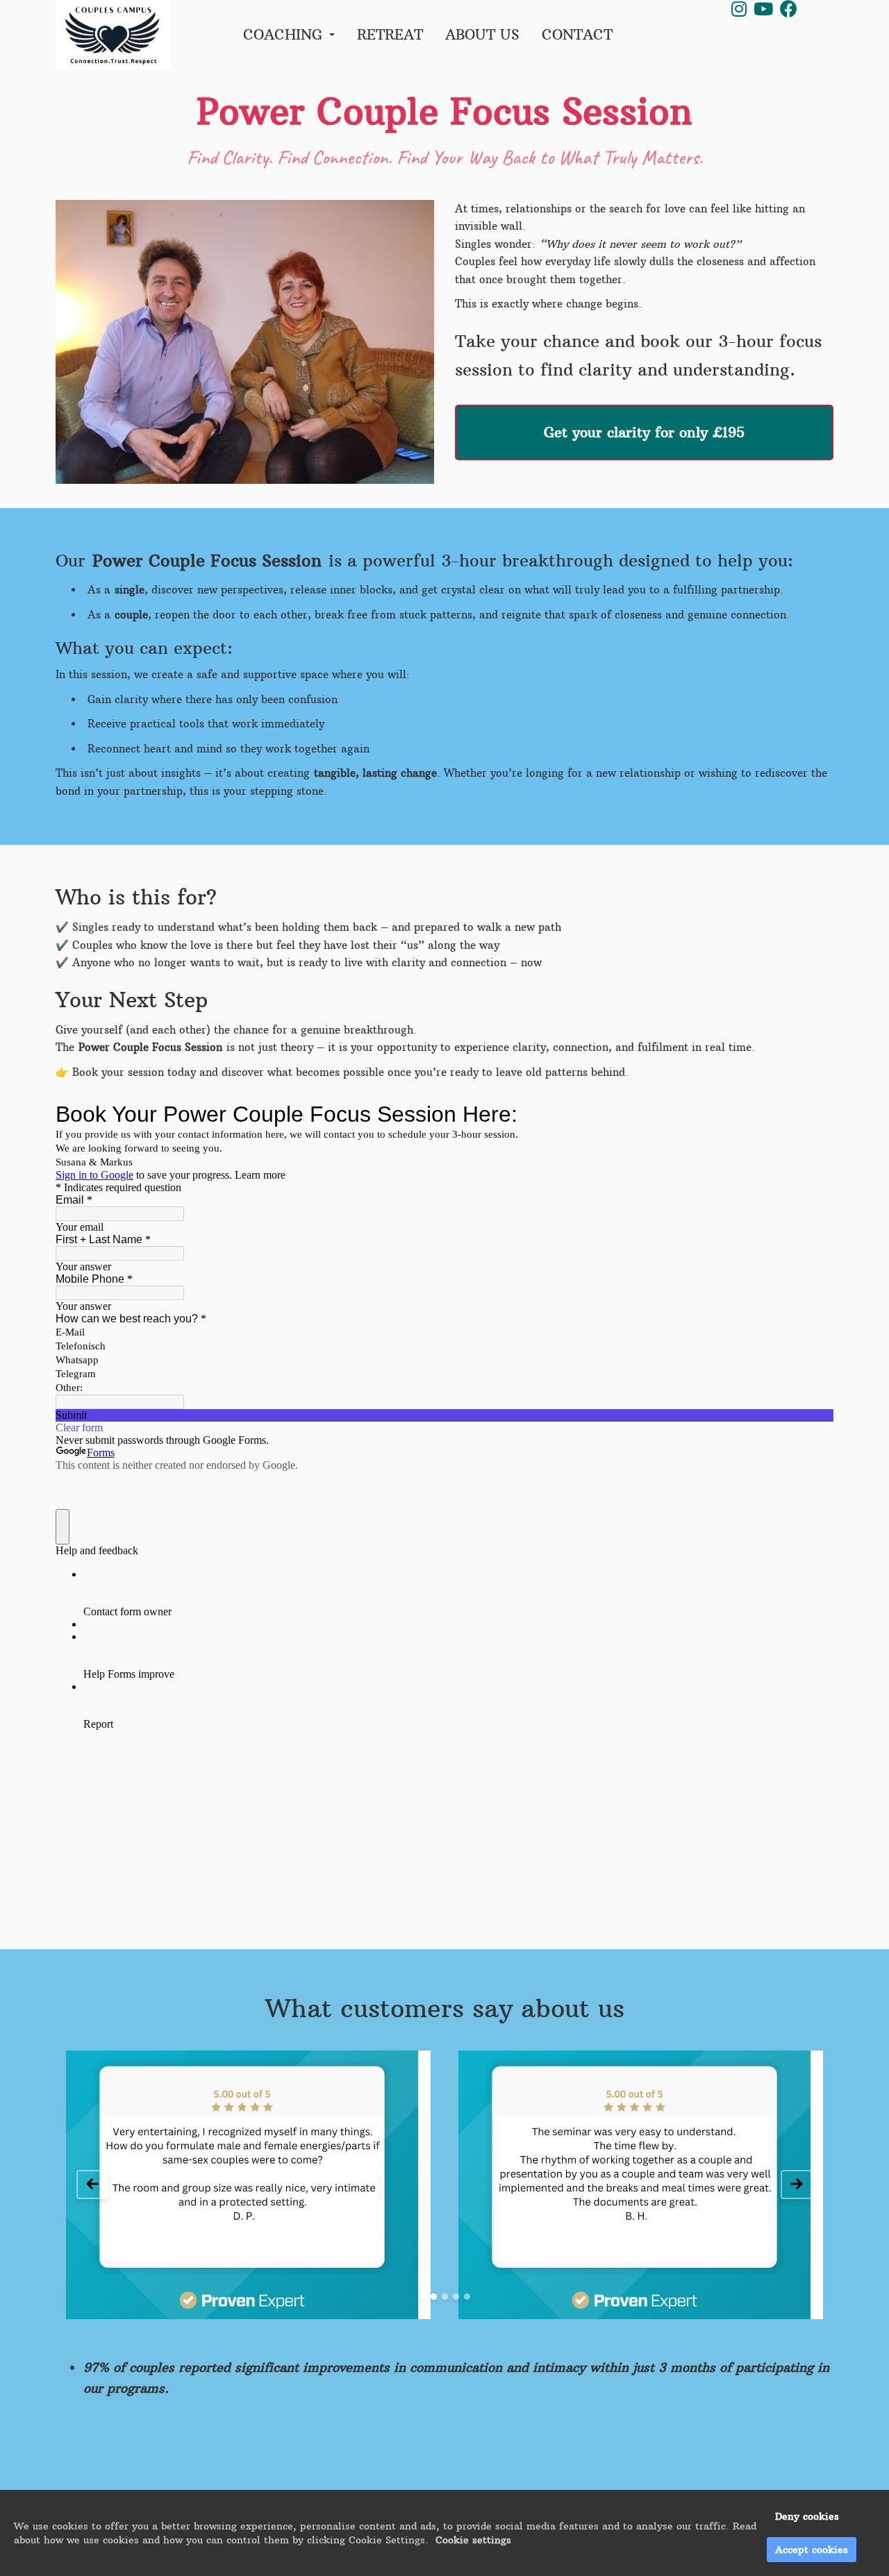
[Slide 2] (434, 2297)
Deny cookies (807, 2516)
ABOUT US (482, 34)
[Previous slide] (92, 2184)
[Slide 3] (445, 2297)
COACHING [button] (285, 34)
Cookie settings (473, 2540)
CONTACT (577, 34)
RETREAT (390, 34)
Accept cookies (812, 2550)
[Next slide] (797, 2184)
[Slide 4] (456, 2297)
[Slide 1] (423, 2297)
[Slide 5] (467, 2297)
